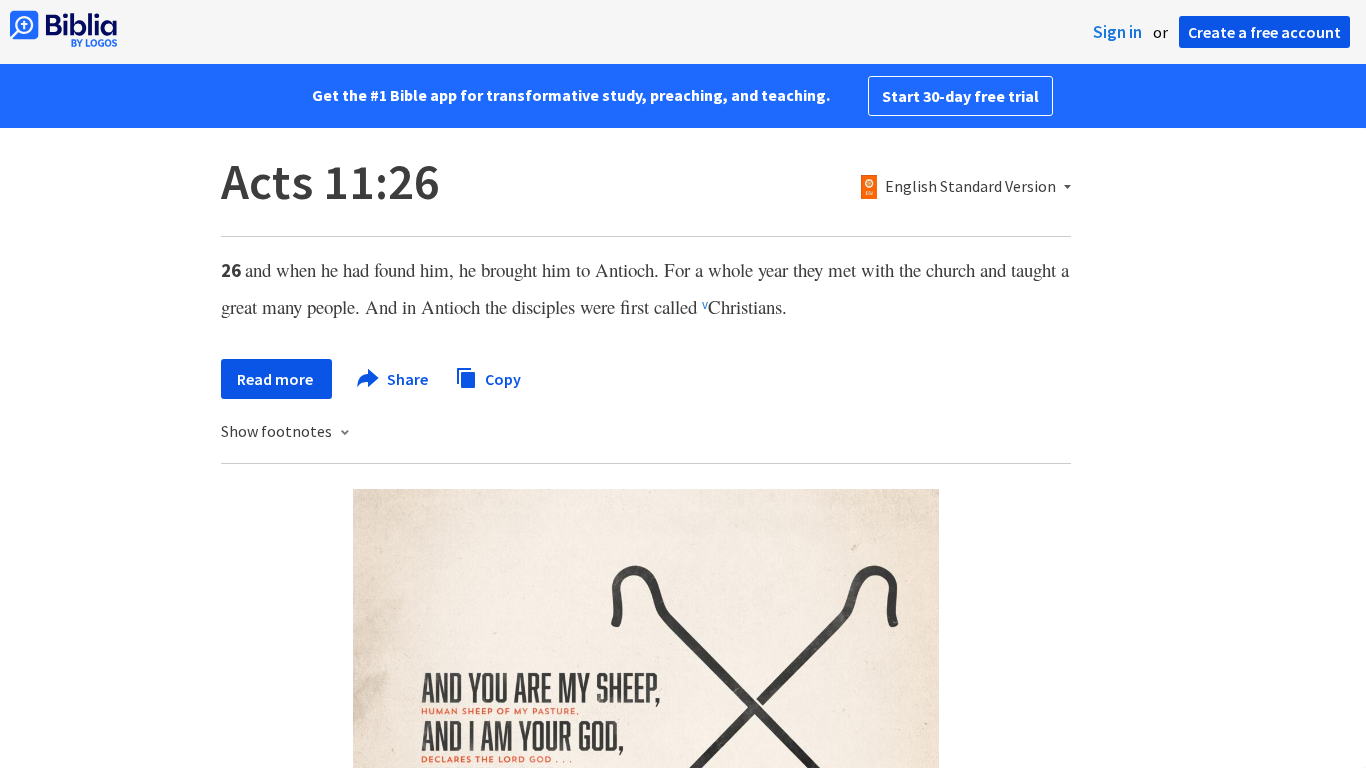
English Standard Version (970, 187)
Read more (276, 379)
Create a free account (1264, 32)
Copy (501, 378)
